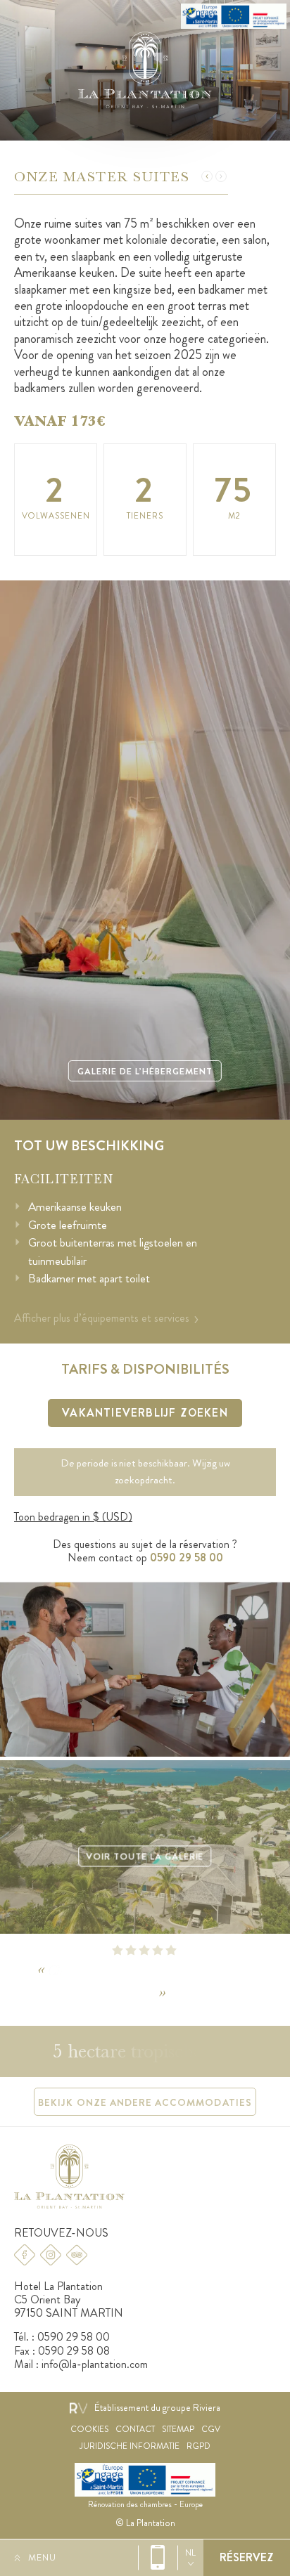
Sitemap (178, 2429)
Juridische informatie (130, 2446)
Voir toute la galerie (145, 1857)
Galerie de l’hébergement (145, 1071)
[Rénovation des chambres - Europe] (234, 16)
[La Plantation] (145, 70)
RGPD (198, 2446)
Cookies (89, 2429)
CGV (211, 2429)
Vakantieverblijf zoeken (145, 1413)
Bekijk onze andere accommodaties (145, 2102)
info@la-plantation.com (95, 2364)
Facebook (25, 2255)
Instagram (51, 2255)
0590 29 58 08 (74, 2351)
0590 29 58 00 (158, 2558)
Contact (135, 2429)
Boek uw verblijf (247, 2558)
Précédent (207, 176)
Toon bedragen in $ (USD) (73, 1517)
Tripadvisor (77, 2255)
